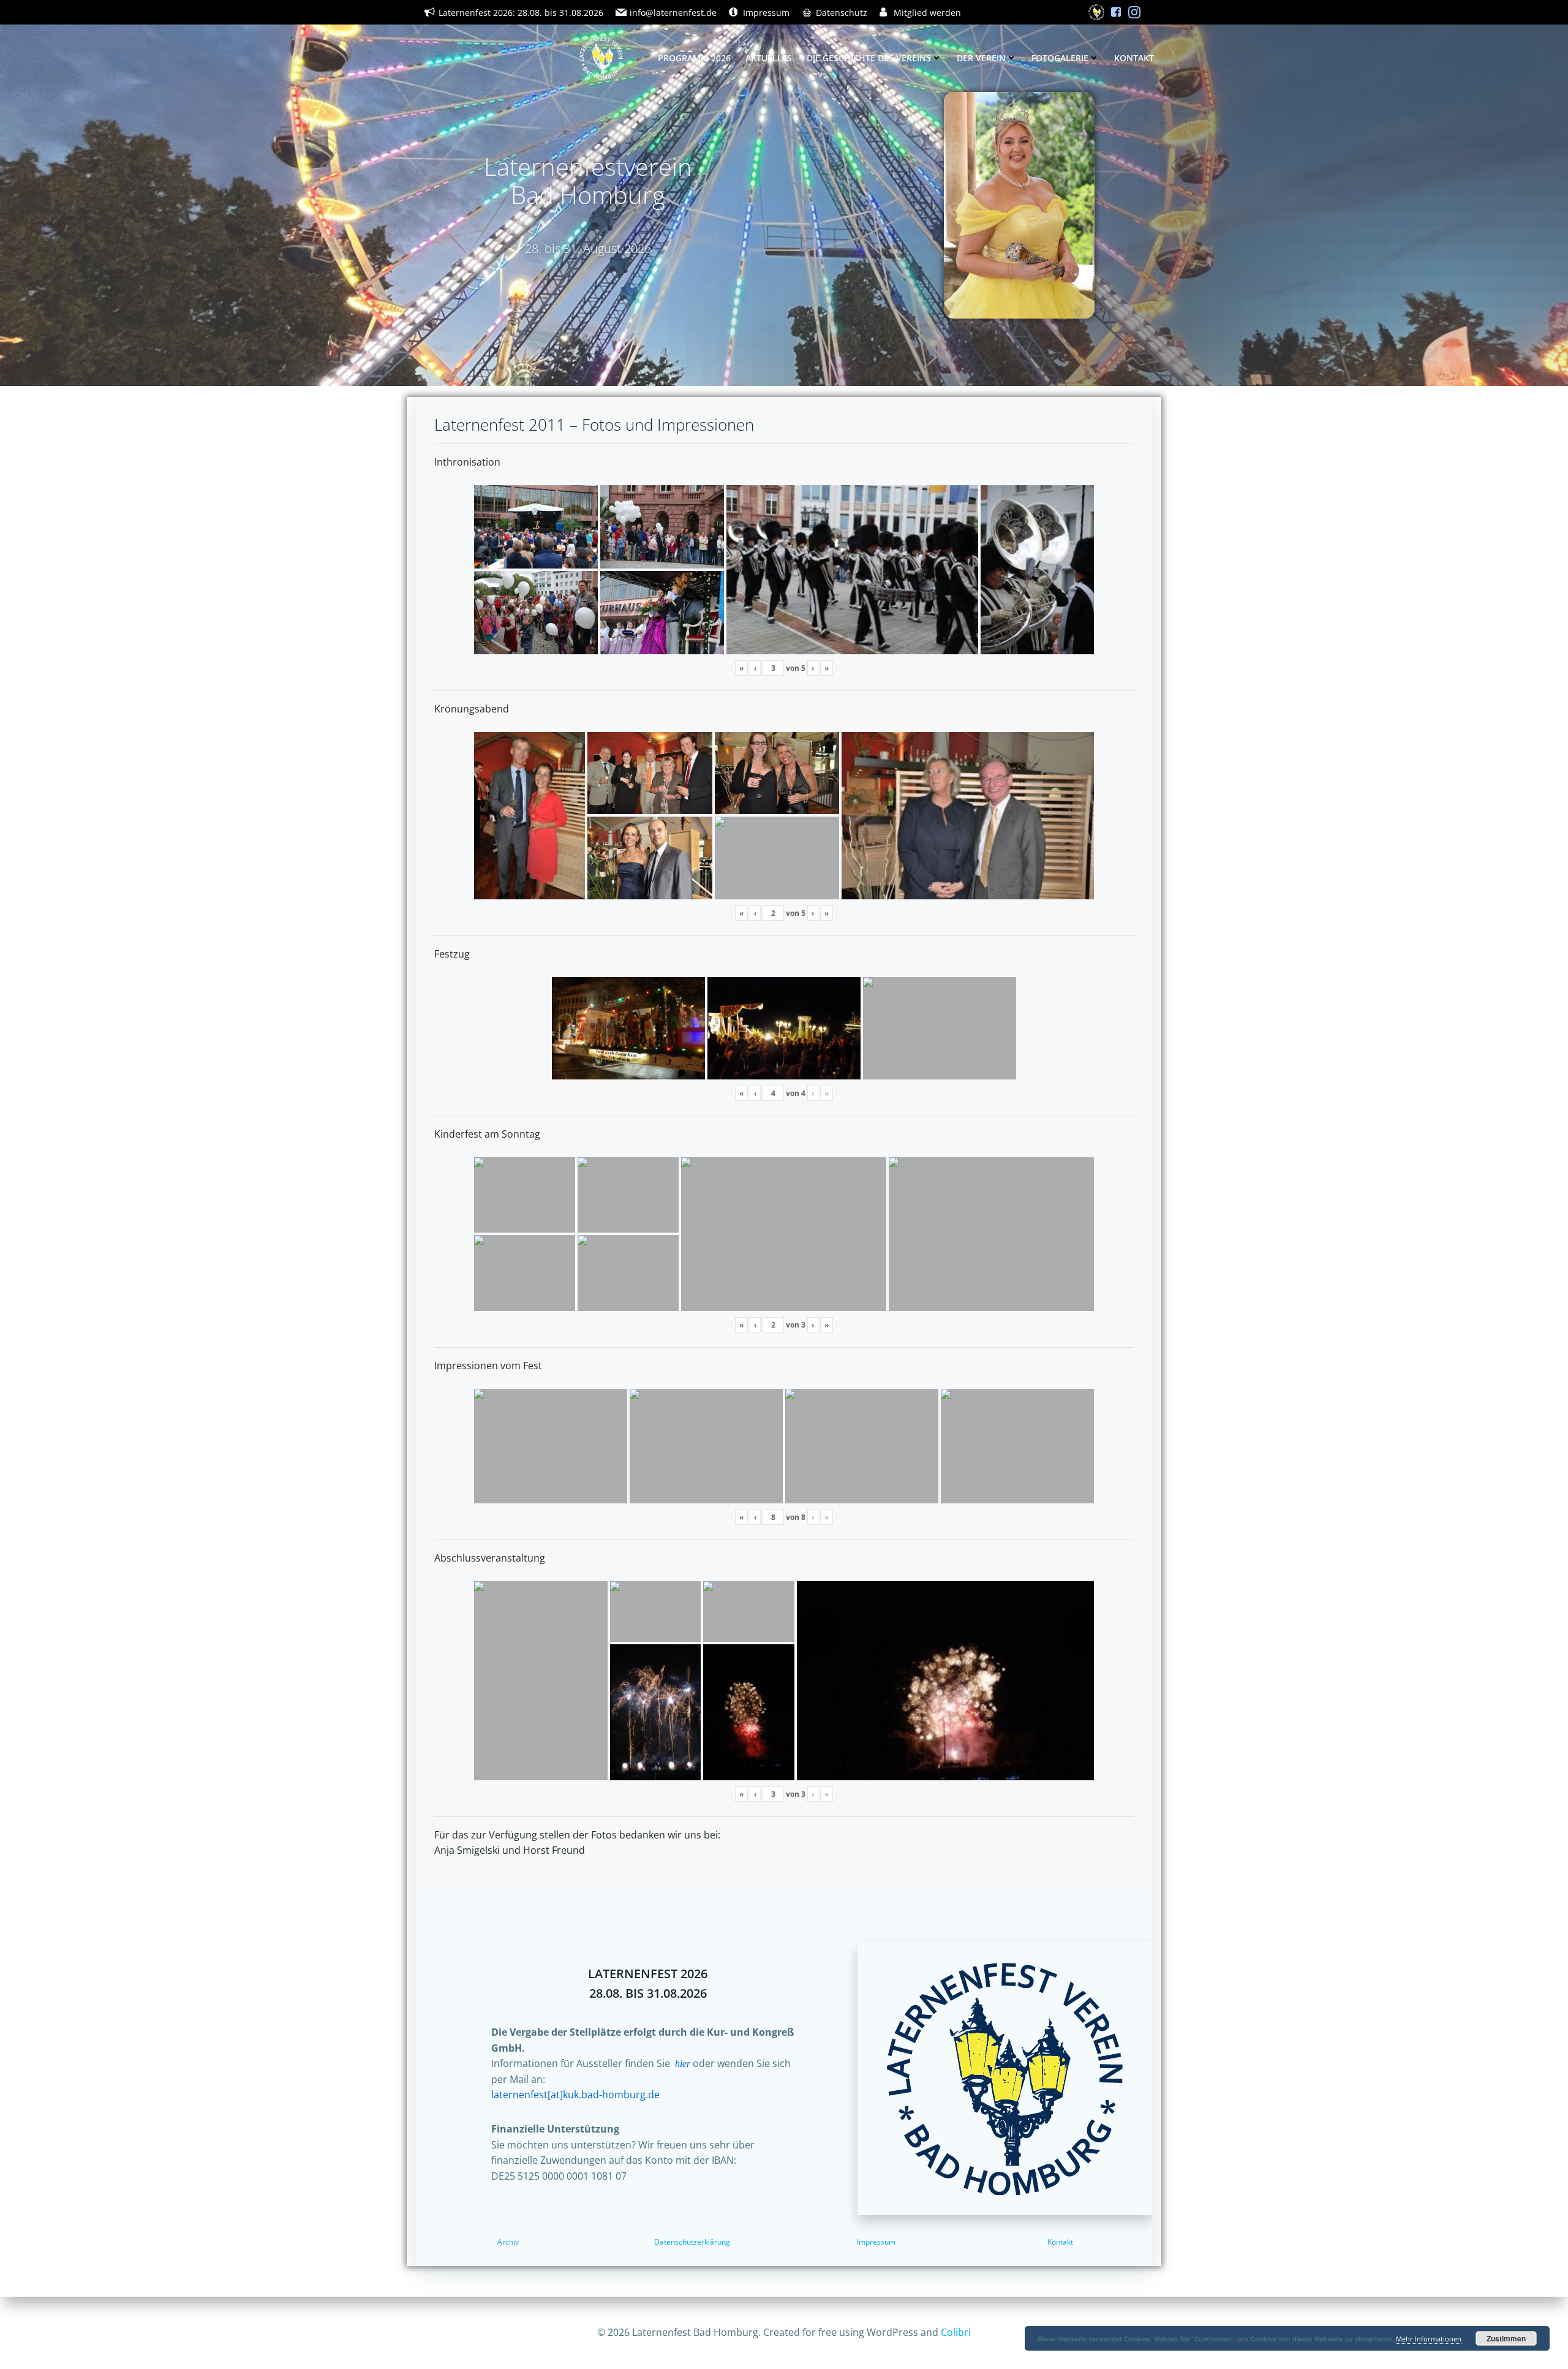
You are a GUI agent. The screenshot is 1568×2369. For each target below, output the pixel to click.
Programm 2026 (694, 58)
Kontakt (1134, 58)
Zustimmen (1506, 2338)
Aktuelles (769, 58)
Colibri (956, 2332)
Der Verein (981, 58)
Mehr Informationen (1429, 2339)
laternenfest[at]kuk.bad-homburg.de (575, 2095)
